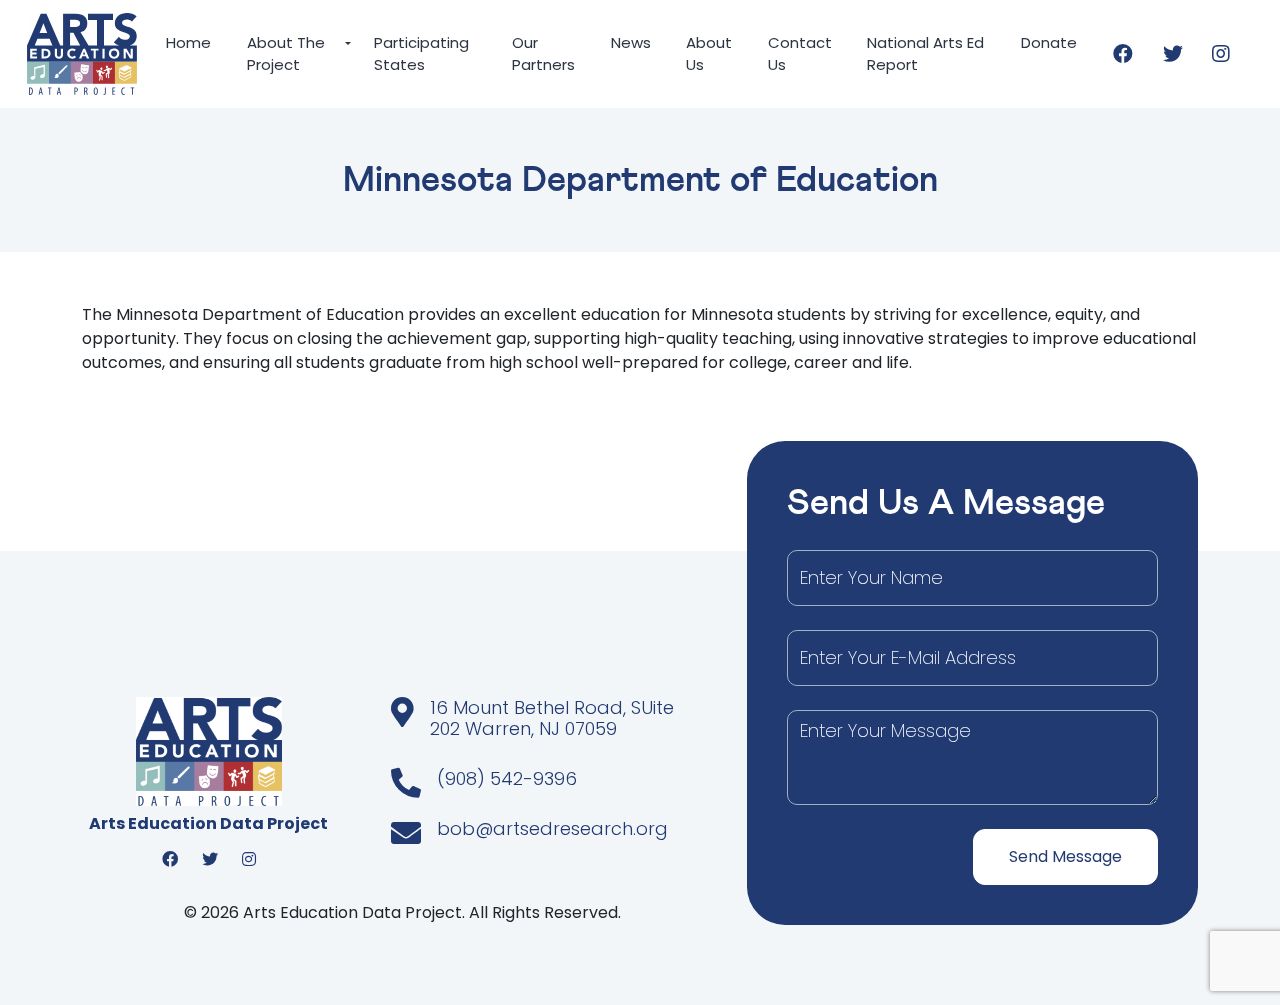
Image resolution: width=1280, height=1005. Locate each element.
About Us (709, 54)
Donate (1049, 42)
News (631, 42)
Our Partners (543, 54)
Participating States (421, 54)
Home (188, 42)
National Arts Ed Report (925, 54)
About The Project (279, 54)
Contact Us (800, 54)
